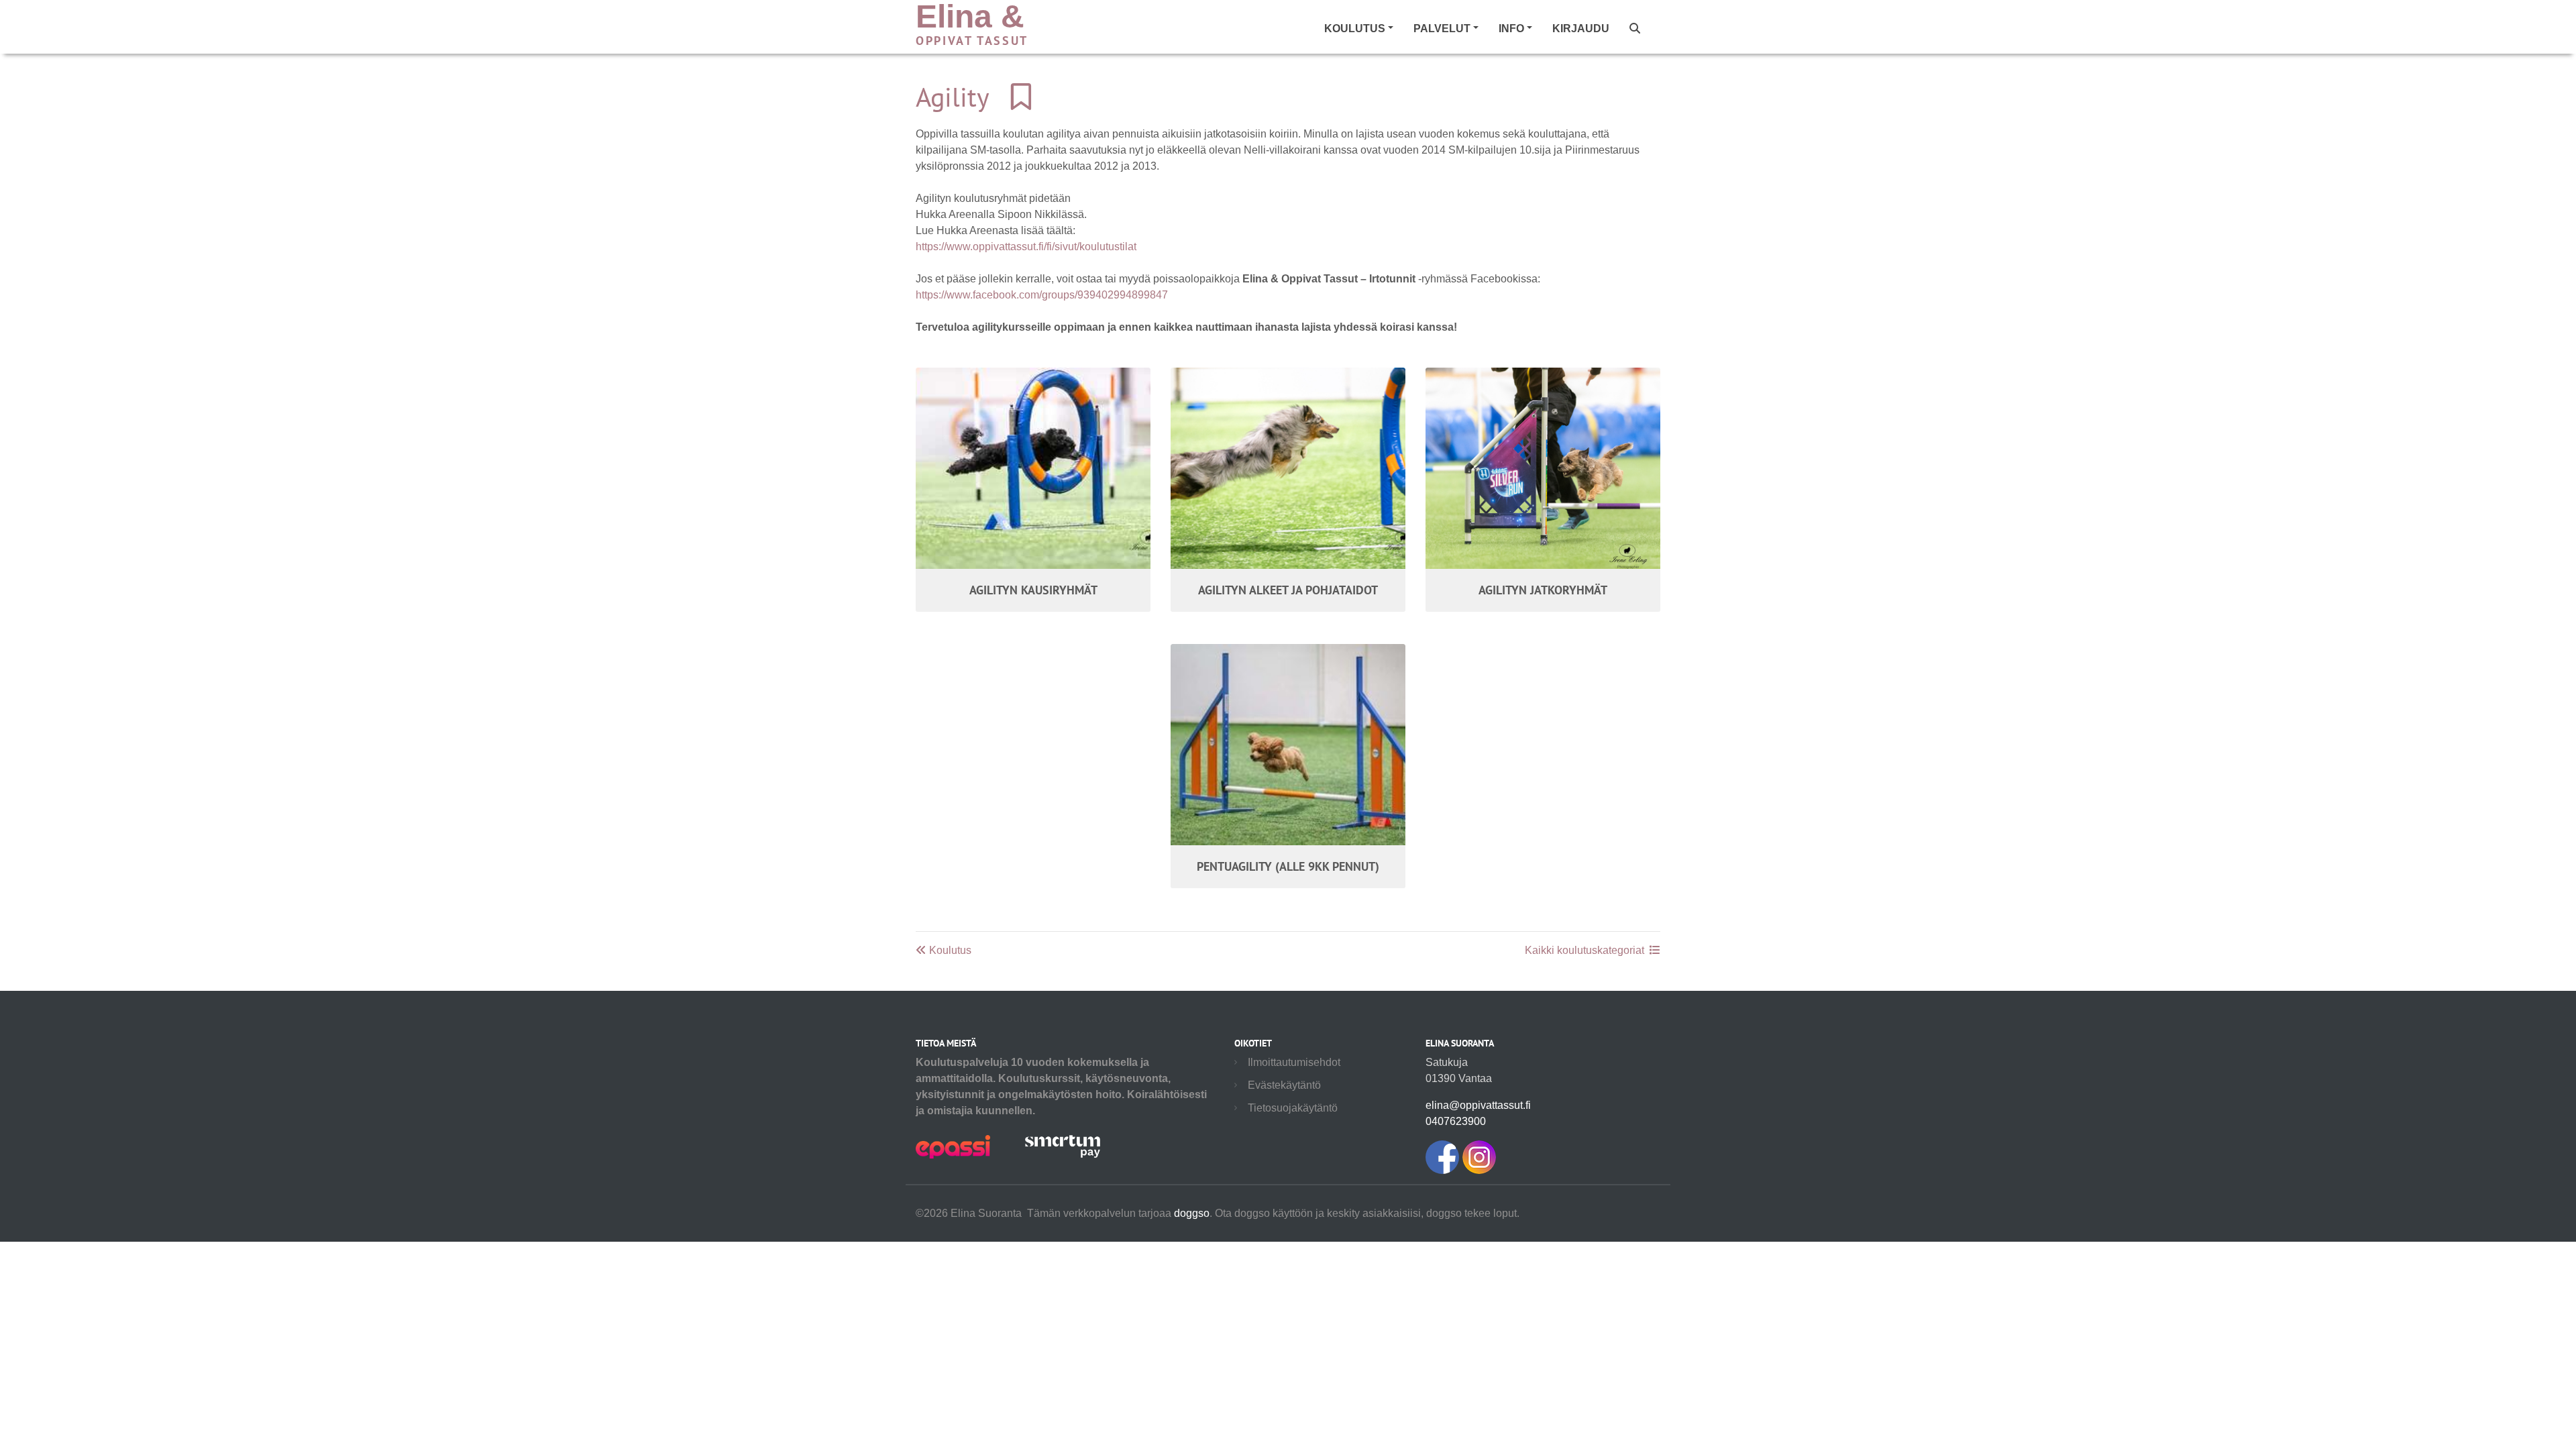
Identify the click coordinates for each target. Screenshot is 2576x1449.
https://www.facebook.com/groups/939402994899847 (1042, 295)
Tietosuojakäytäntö (1293, 1108)
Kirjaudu (1581, 29)
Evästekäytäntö (1284, 1085)
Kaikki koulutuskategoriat (1585, 950)
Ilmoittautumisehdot (1294, 1062)
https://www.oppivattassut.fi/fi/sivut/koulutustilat (1026, 247)
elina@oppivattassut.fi (1478, 1105)
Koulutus (949, 950)
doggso (1192, 1213)
